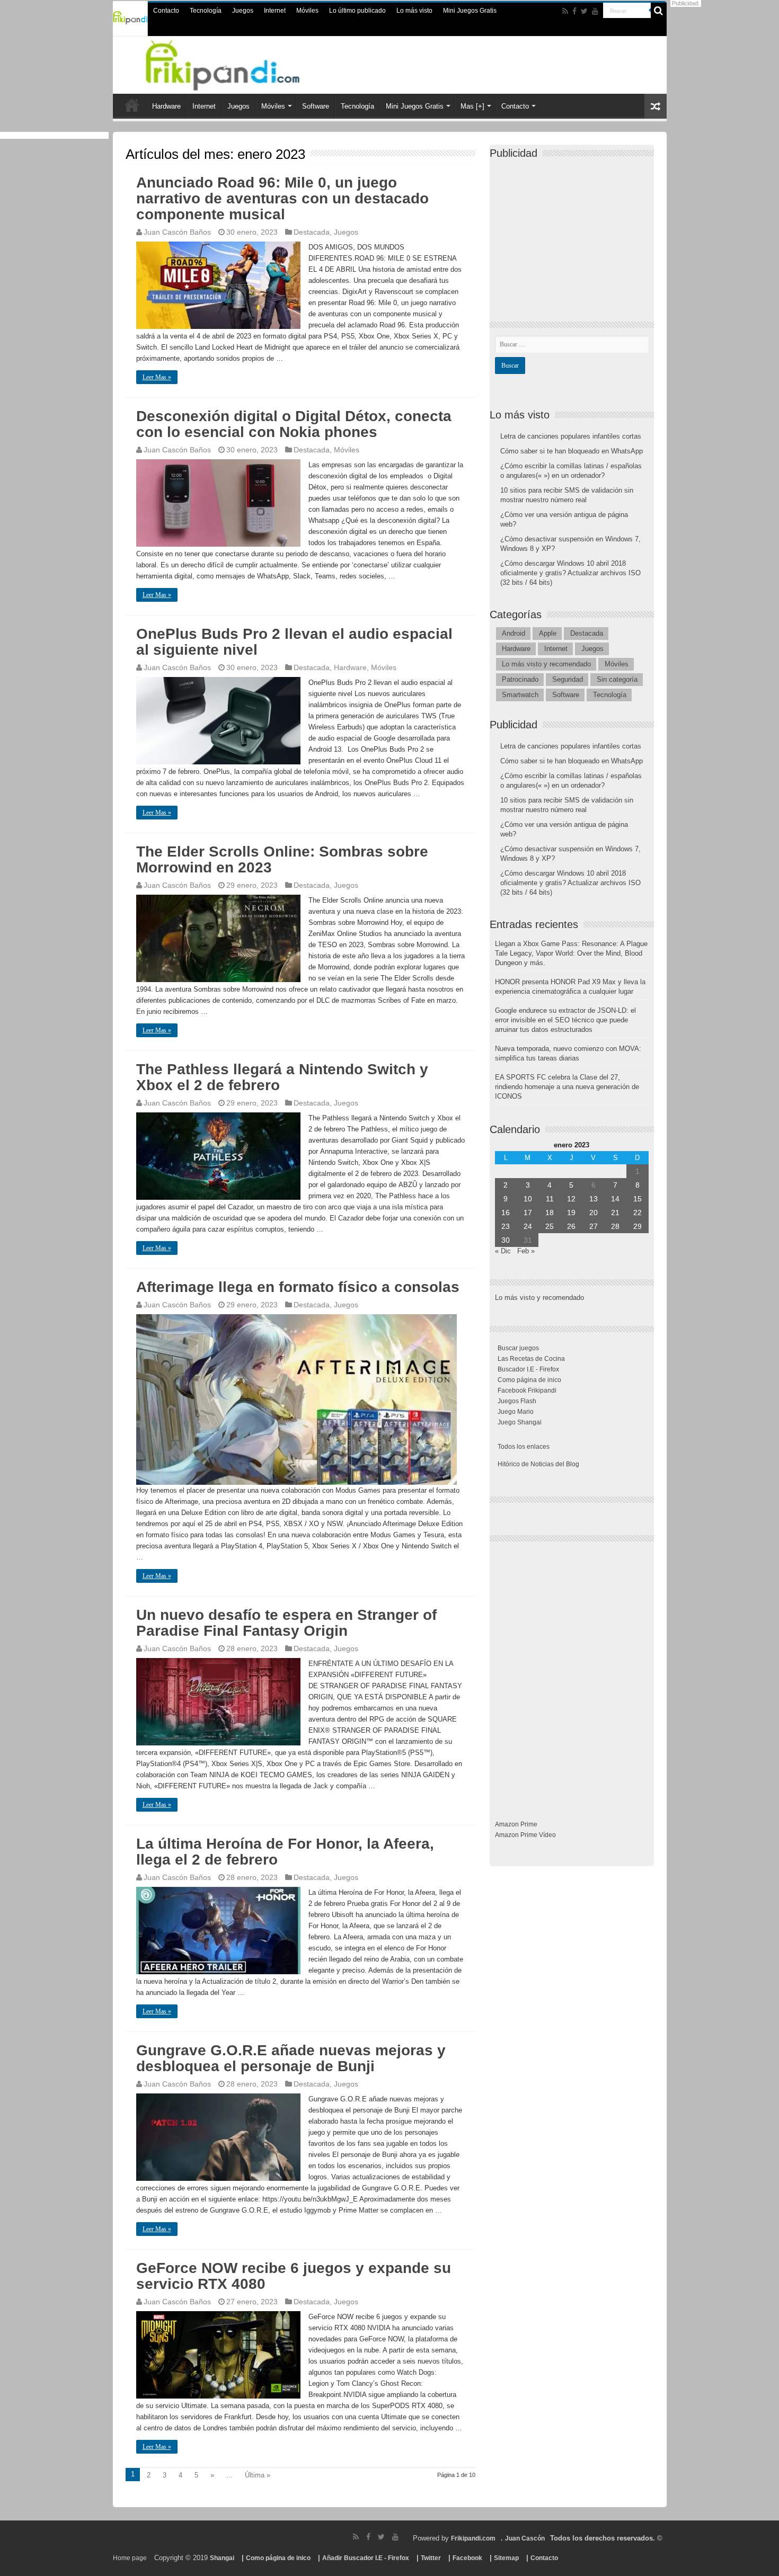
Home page (130, 2558)
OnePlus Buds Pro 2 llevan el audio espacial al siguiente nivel (294, 642)
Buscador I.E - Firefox (528, 1369)
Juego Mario (516, 1412)
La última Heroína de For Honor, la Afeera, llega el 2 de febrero (285, 1852)
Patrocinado (520, 679)
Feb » (526, 1251)
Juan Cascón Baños (177, 232)
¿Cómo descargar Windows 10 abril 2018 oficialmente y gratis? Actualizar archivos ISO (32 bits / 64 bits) (570, 573)
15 (638, 1199)
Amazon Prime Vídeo (525, 1835)
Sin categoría (617, 679)
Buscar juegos (518, 1348)
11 (550, 1199)
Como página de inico (529, 1380)
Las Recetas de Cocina (531, 1359)
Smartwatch (520, 695)
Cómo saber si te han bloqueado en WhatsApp (572, 451)
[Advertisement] (574, 231)
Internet (275, 11)
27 (594, 1226)
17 (528, 1213)
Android (514, 633)
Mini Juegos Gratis (470, 11)
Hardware (166, 106)
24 (528, 1226)
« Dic (503, 1251)
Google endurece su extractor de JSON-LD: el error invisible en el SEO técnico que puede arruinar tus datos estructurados (565, 1020)
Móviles (307, 11)
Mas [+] (472, 106)
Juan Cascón (525, 2538)
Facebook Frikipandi (527, 1390)
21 (615, 1213)
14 (615, 1199)
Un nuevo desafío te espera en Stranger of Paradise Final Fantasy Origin (286, 1623)
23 (506, 1226)
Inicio (132, 105)
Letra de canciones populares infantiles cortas (571, 436)
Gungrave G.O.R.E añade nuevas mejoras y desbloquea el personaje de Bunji (291, 2058)
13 (594, 1199)
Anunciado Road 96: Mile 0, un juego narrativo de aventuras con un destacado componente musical (282, 198)
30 (506, 1240)
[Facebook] (574, 11)
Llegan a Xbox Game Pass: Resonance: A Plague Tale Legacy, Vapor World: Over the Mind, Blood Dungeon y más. (571, 953)
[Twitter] (584, 11)
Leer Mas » (157, 377)
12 (571, 1199)
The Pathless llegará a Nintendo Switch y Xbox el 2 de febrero (282, 1077)
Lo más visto (414, 11)
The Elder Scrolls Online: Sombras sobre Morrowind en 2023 (282, 859)
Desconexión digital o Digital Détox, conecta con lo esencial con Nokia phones (294, 424)
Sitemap (506, 2558)
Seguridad (568, 679)
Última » (258, 2475)
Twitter (431, 2558)
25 (550, 1226)
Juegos (243, 11)
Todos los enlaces (524, 1447)
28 (615, 1226)
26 (571, 1226)
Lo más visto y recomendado (546, 664)
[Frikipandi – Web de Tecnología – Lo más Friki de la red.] (236, 63)
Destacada (312, 232)
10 (528, 1199)
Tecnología (206, 11)
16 (506, 1213)
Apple (548, 633)
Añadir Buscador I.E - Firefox (366, 2558)
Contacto (166, 11)
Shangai (222, 2558)
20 (594, 1213)
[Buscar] (659, 11)
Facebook (467, 2558)
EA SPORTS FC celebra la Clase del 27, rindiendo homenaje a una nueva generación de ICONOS (567, 1087)
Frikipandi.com (473, 2538)
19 (571, 1213)
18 (550, 1213)
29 (638, 1226)
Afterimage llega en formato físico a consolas (298, 1287)
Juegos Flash (517, 1401)
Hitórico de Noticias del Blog (538, 1464)
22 (638, 1213)
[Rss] (565, 11)
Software (316, 106)
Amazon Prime (516, 1824)
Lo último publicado (357, 11)
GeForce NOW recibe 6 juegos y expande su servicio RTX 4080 (294, 2276)
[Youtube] (595, 11)
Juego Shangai (520, 1422)
